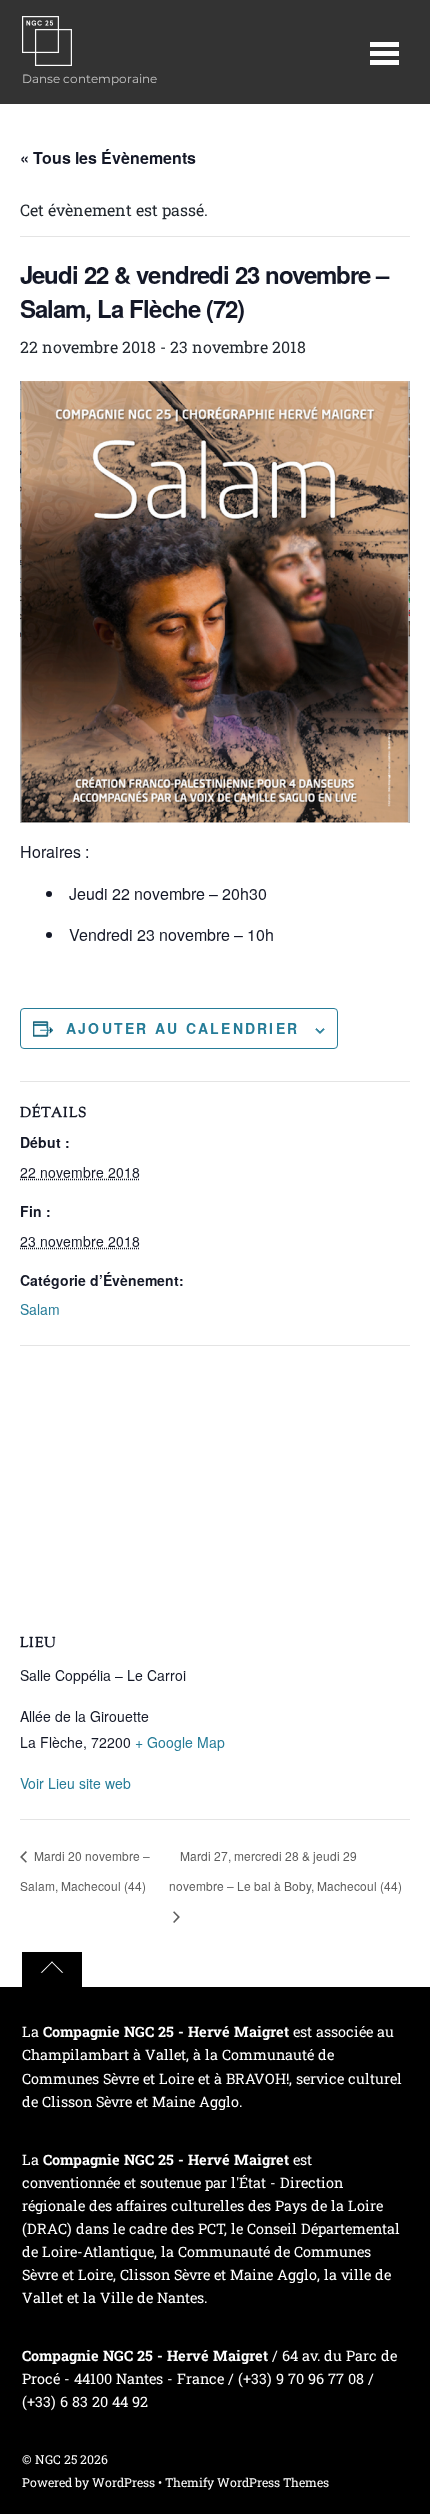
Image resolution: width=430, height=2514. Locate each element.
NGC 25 (56, 2459)
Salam (40, 1309)
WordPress (123, 2482)
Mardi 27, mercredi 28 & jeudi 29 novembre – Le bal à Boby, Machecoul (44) (285, 1870)
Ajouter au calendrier (182, 1028)
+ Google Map (180, 1742)
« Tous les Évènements (108, 157)
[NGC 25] (47, 55)
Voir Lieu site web (75, 1783)
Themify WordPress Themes (247, 2482)
